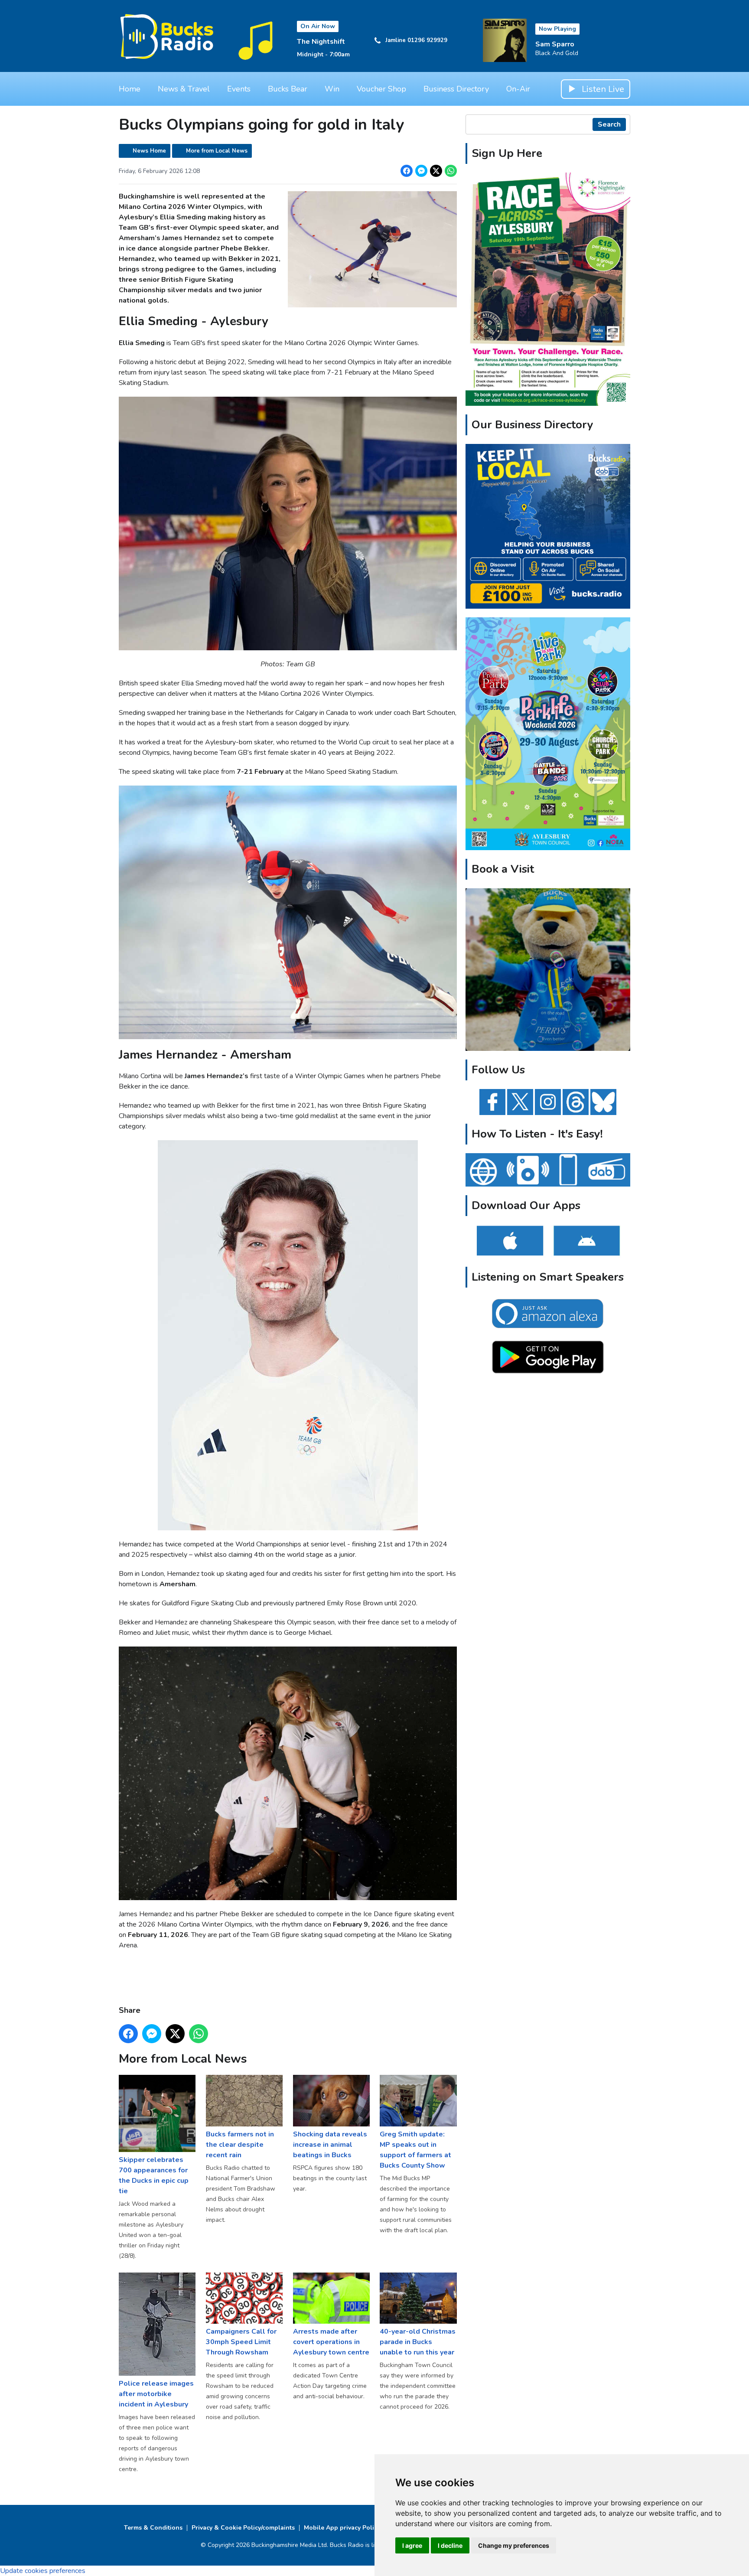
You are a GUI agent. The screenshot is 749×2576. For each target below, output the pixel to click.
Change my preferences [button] (514, 2545)
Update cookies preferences (43, 2571)
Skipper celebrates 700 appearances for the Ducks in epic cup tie (154, 2175)
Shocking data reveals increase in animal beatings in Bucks (330, 2144)
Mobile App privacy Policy (342, 2528)
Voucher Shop (381, 89)
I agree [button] (412, 2545)
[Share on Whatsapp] (451, 171)
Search (609, 124)
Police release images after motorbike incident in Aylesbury (156, 2394)
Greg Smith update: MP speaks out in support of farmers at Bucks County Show (415, 2150)
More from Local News (217, 151)
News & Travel (184, 89)
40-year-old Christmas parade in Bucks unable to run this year (418, 2342)
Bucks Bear (288, 89)
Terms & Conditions (153, 2528)
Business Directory (456, 89)
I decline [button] (450, 2545)
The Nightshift (321, 42)
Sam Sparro (555, 44)
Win (332, 89)
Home (130, 89)
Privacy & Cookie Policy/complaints (243, 2528)
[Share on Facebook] (407, 171)
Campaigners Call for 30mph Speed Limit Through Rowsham (241, 2342)
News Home (149, 151)
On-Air (518, 89)
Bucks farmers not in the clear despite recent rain (240, 2144)
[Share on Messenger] (421, 171)
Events (239, 89)
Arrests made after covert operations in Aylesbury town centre (331, 2342)
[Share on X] (436, 171)
